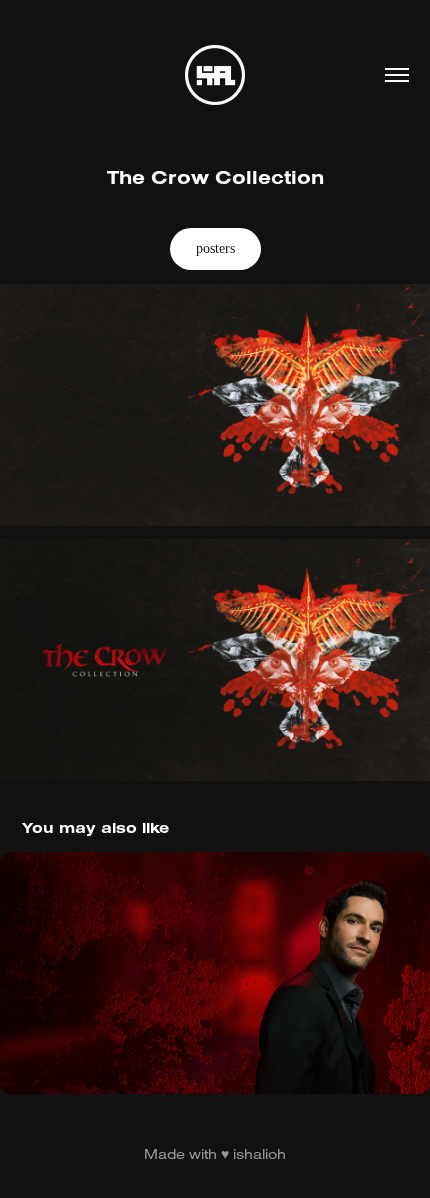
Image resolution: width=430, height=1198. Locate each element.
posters (215, 248)
